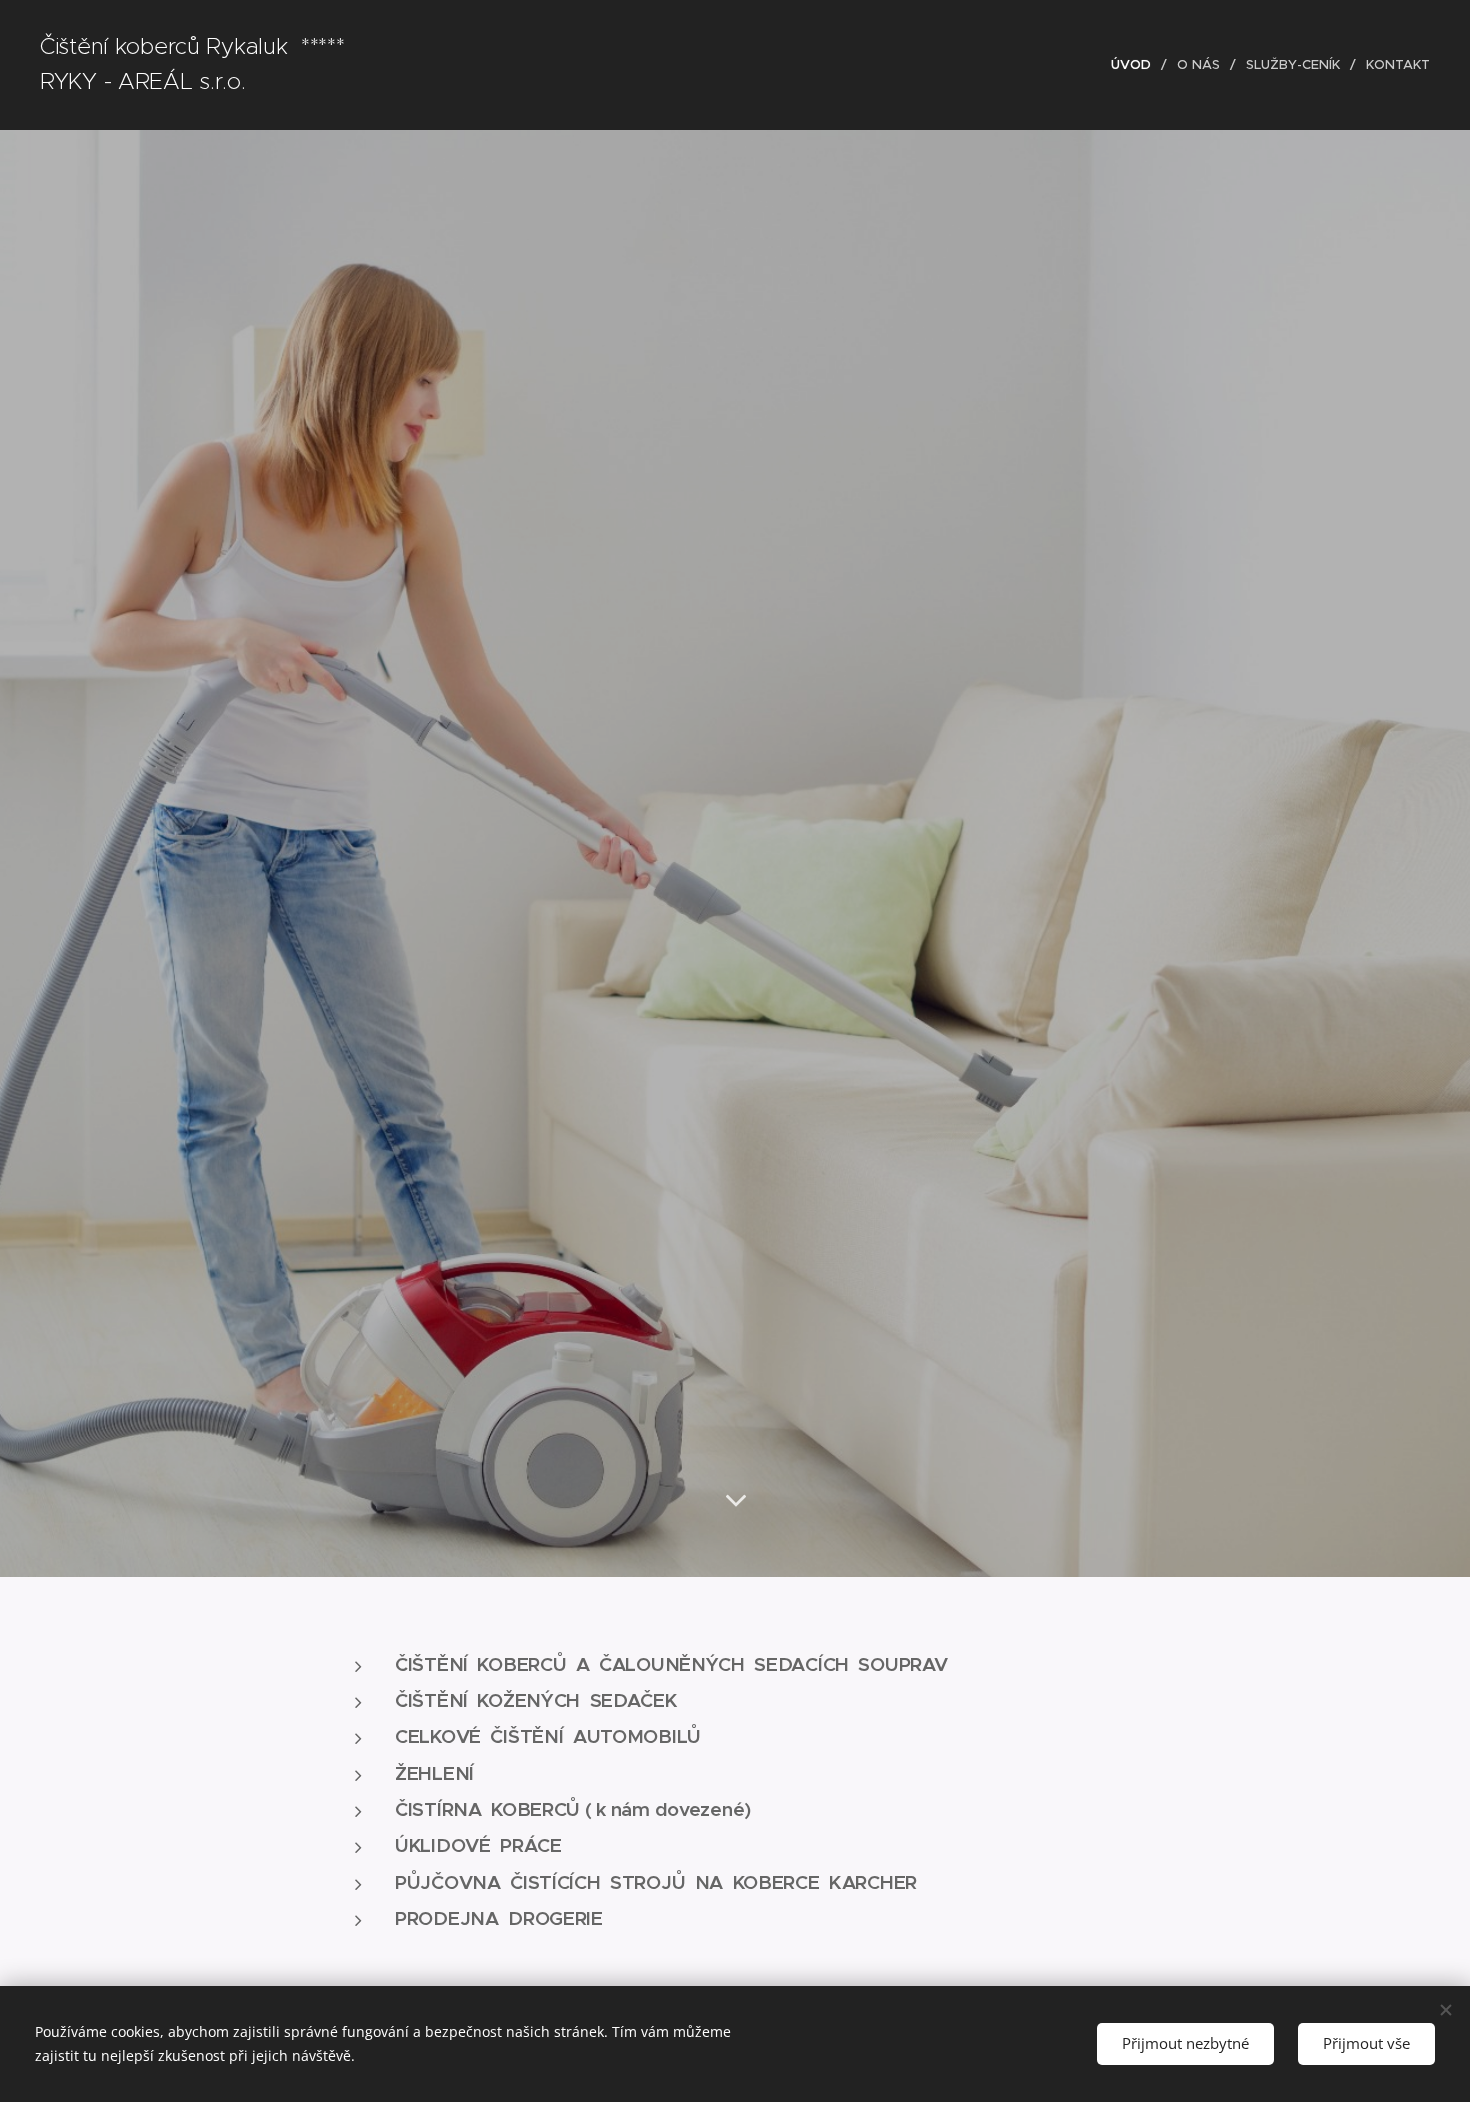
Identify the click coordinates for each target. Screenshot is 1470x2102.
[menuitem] (1136, 65)
